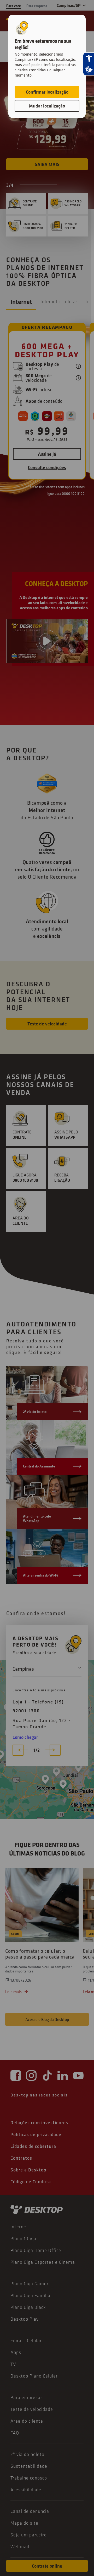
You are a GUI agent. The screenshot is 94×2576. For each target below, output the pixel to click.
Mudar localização (47, 106)
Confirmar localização (47, 92)
